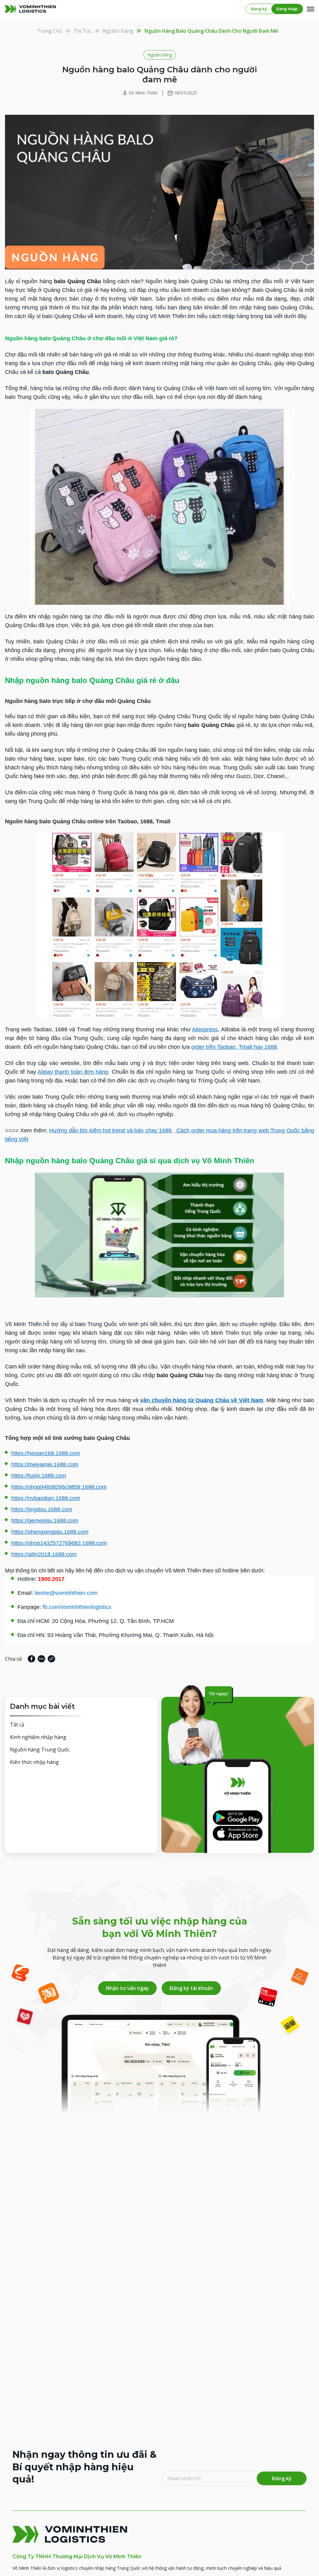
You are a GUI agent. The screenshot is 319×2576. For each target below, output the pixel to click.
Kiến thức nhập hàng (34, 1762)
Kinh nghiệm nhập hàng (38, 1737)
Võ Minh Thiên (143, 93)
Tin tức (83, 31)
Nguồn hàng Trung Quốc (40, 1750)
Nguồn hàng (118, 31)
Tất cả (17, 1725)
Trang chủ (50, 31)
